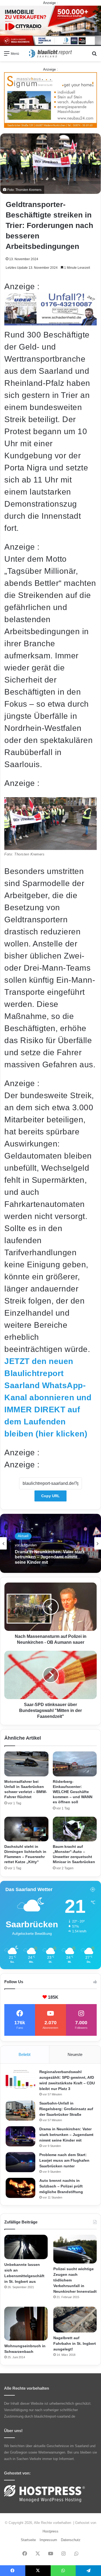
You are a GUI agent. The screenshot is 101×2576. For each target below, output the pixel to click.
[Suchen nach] (94, 55)
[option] (50, 1543)
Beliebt (25, 2054)
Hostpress (50, 2531)
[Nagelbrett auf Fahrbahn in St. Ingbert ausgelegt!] (75, 2320)
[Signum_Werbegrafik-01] (50, 100)
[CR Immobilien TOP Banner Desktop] (50, 25)
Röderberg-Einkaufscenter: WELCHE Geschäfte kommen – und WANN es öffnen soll (73, 1792)
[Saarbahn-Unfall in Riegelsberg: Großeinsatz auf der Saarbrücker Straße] (20, 2111)
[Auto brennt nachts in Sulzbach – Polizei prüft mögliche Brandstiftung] (20, 2188)
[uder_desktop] (50, 323)
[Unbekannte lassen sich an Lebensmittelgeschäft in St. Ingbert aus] (26, 2247)
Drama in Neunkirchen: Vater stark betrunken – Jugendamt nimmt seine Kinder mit (66, 2135)
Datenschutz (71, 2540)
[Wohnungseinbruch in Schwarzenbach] (26, 2324)
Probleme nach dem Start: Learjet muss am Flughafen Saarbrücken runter (49, 1557)
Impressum (48, 2540)
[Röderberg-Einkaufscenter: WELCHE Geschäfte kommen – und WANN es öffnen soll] (75, 1764)
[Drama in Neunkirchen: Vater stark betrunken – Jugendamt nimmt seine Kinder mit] (20, 2136)
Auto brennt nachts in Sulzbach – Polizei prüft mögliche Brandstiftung (61, 2186)
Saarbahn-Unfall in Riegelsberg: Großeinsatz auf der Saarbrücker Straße (66, 2109)
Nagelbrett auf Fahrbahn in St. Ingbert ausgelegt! (75, 2343)
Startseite (28, 2540)
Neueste (75, 2054)
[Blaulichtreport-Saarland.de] (51, 54)
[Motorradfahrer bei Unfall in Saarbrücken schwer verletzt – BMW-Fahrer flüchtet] (26, 1764)
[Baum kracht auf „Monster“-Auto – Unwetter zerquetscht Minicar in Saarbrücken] (75, 1829)
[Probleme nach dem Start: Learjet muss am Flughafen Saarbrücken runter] (20, 2162)
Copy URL (50, 1496)
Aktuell (23, 1536)
